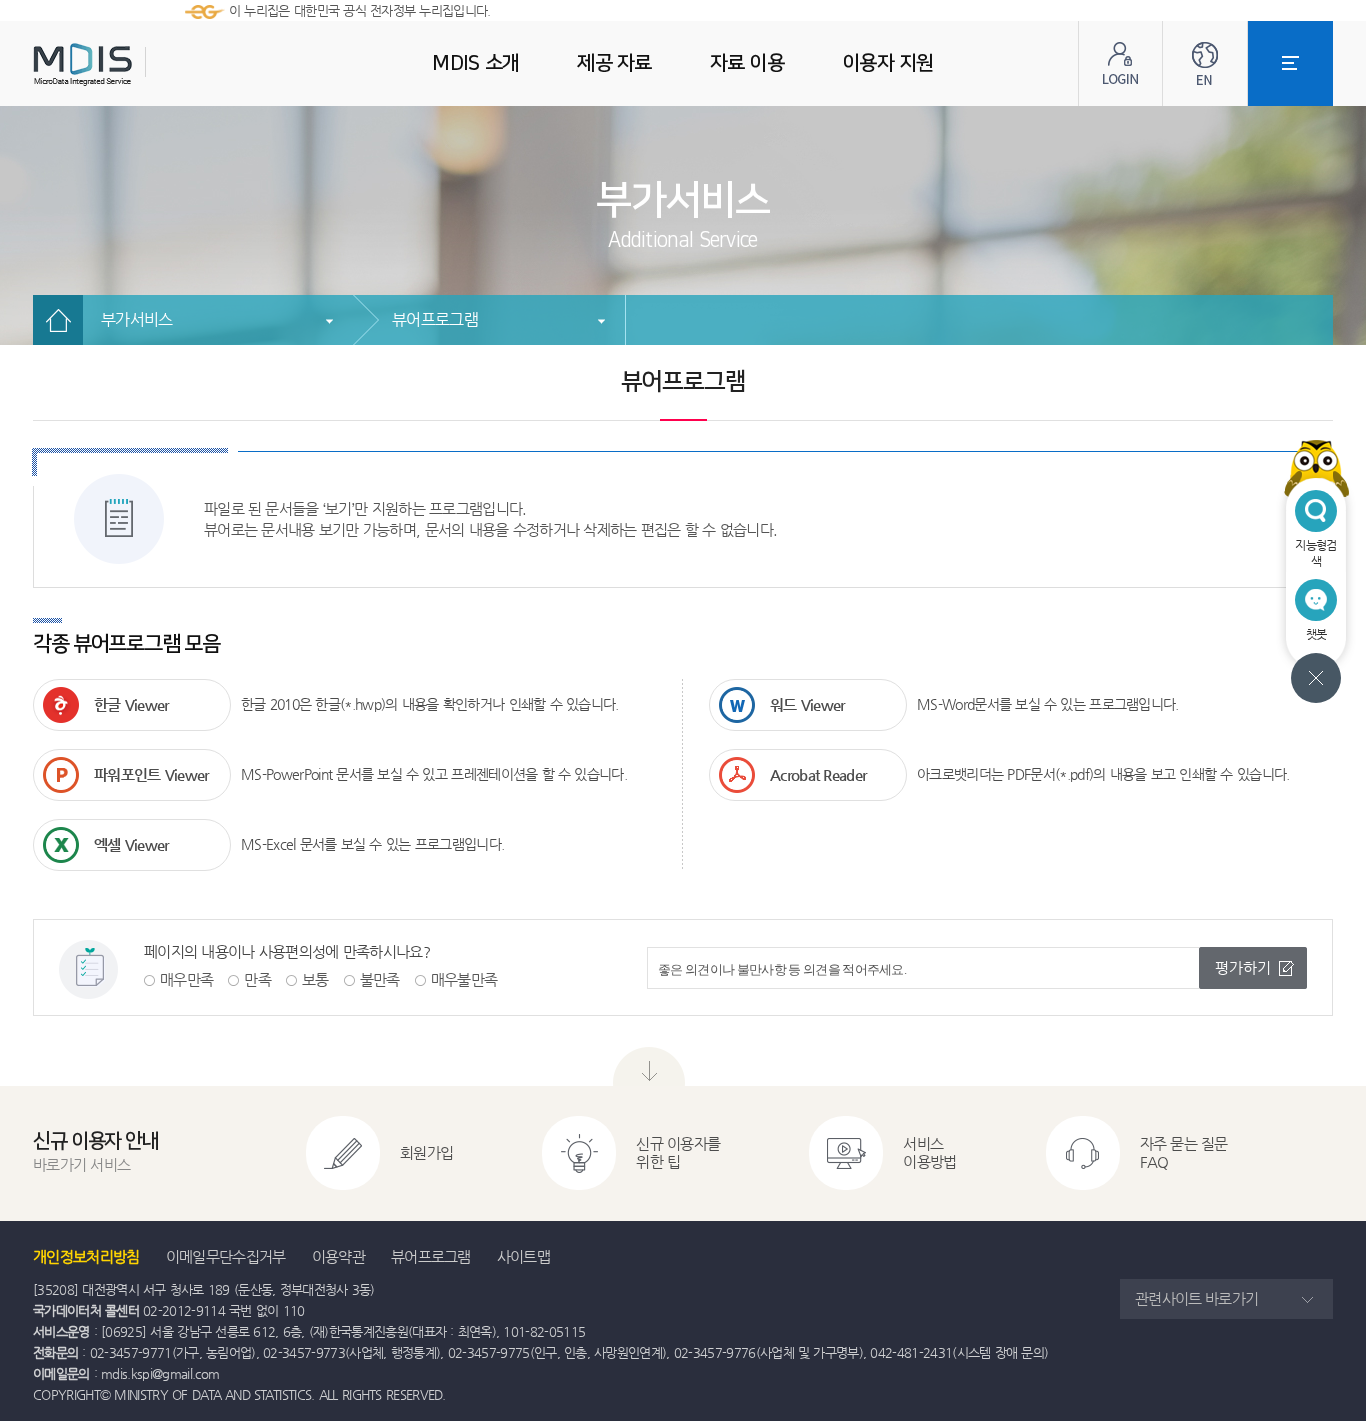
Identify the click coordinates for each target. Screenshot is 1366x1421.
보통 (315, 979)
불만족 (380, 979)
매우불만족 (464, 979)
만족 (257, 979)
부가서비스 (137, 319)
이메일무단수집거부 (226, 1256)
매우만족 (186, 979)
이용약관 (338, 1256)
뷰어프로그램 (435, 319)
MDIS (133, 64)
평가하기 (1243, 967)
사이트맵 (523, 1256)
